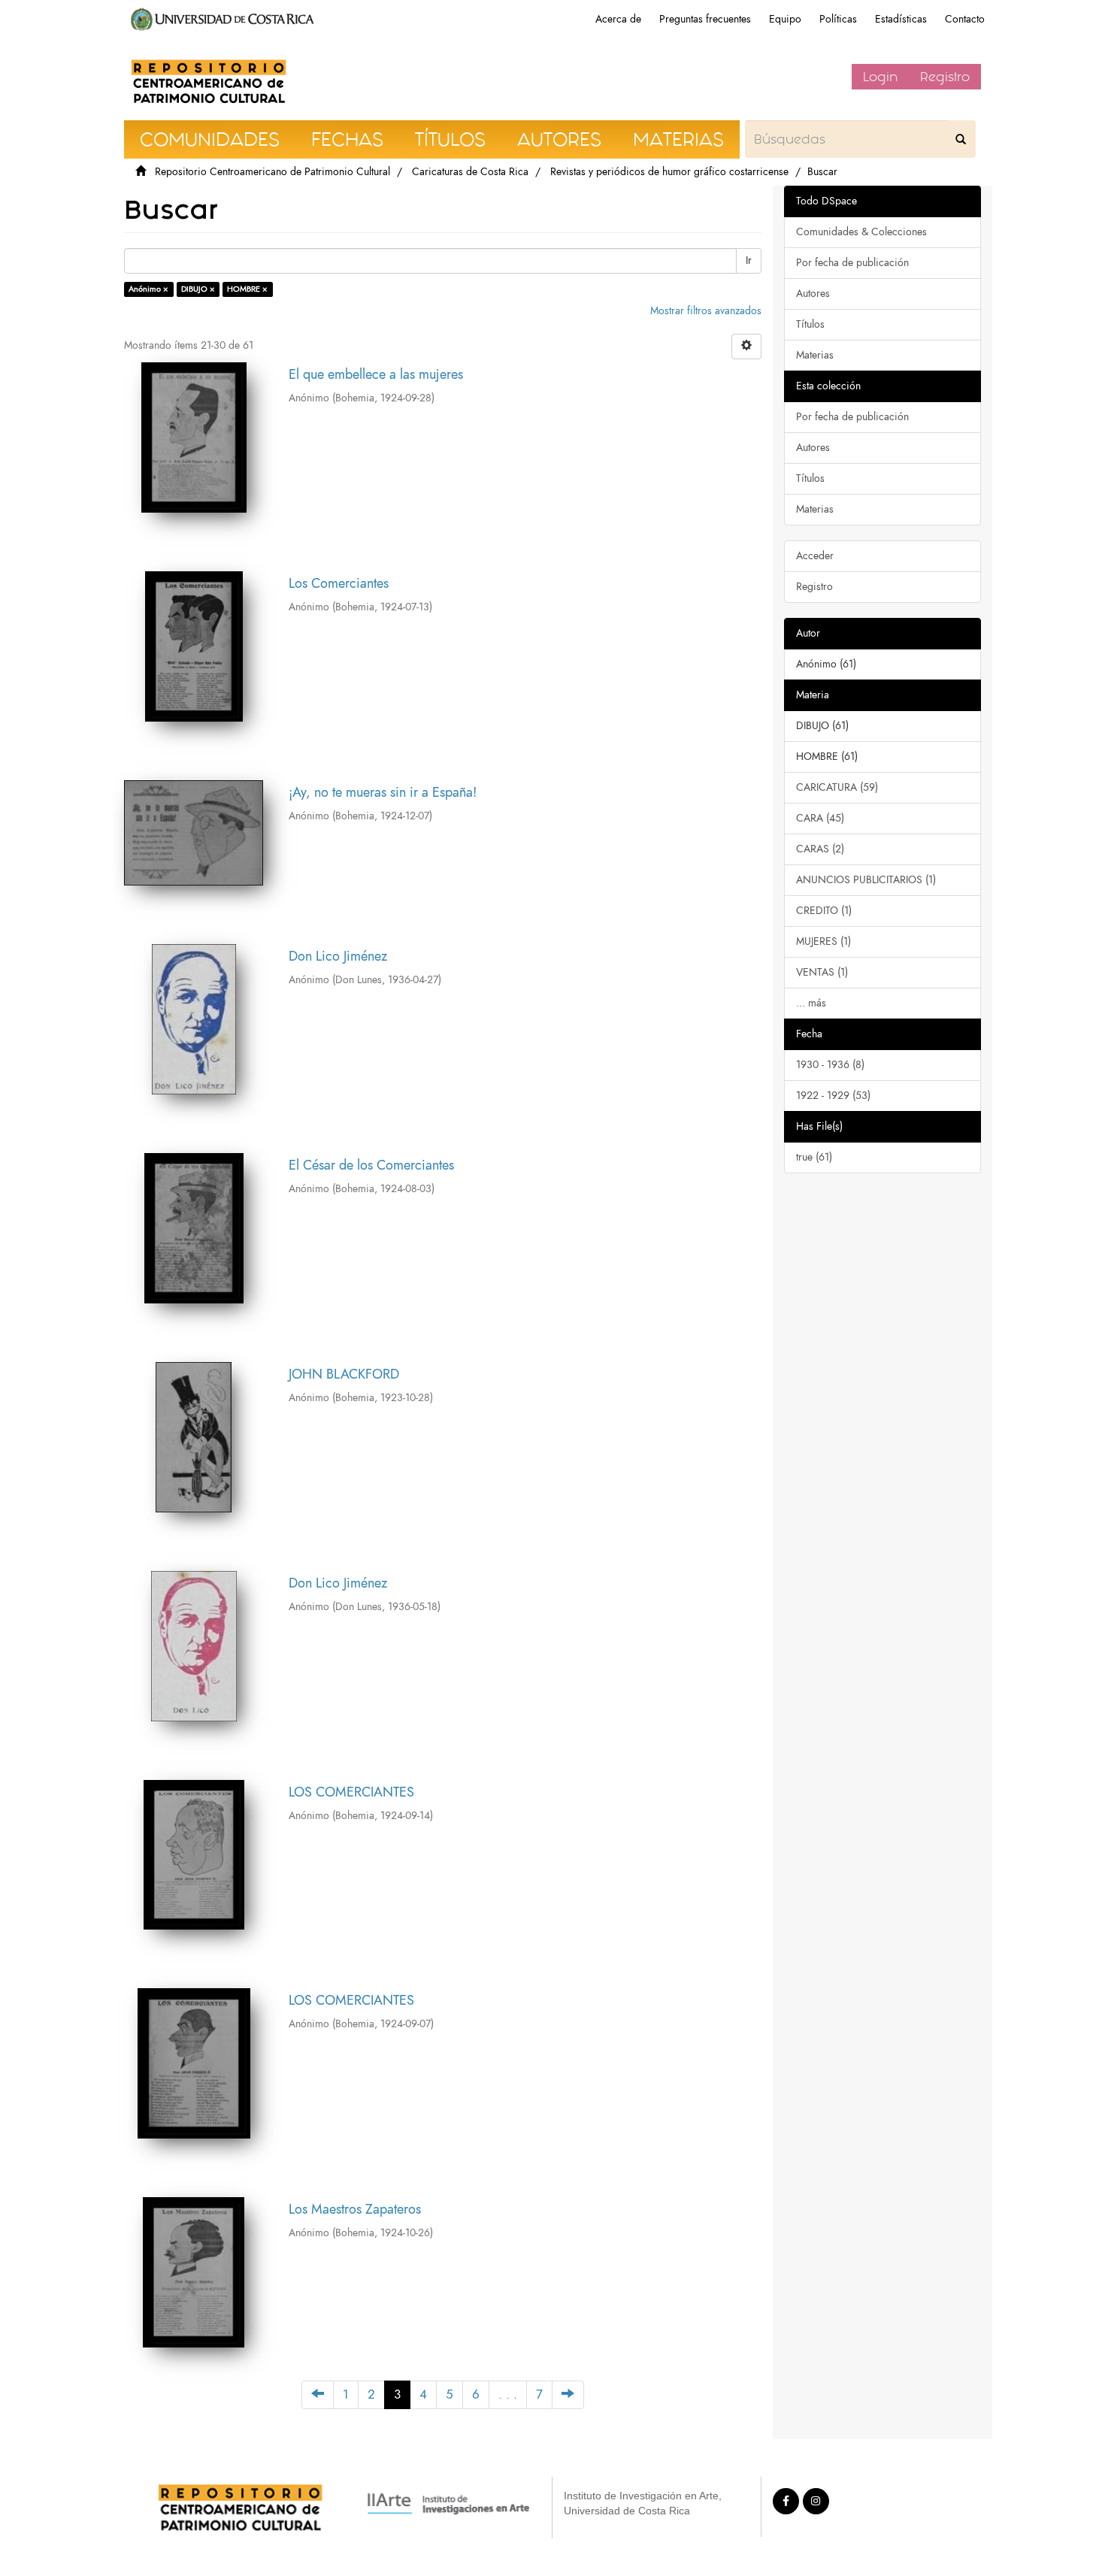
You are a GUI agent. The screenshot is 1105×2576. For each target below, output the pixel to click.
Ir (749, 260)
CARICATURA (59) (837, 787)
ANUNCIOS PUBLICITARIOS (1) (866, 880)
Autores (813, 294)
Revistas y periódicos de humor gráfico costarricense (669, 172)
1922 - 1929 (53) (833, 1096)
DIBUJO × (198, 289)
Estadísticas (901, 19)
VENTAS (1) (822, 972)
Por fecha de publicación (852, 263)
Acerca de (618, 19)
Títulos (810, 324)
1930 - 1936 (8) (830, 1065)
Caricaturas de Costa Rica (470, 172)
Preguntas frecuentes (705, 19)
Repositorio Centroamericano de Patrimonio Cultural (272, 172)
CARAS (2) (820, 849)
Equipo (785, 19)
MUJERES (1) (823, 941)
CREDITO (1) (824, 911)
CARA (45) (820, 818)
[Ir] (961, 139)
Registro (945, 77)
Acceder (815, 556)
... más (811, 1003)
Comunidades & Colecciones (861, 232)
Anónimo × (148, 289)
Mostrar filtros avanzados (706, 311)
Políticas (838, 19)
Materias (815, 355)
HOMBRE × (247, 289)
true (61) (814, 1157)
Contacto (965, 19)
